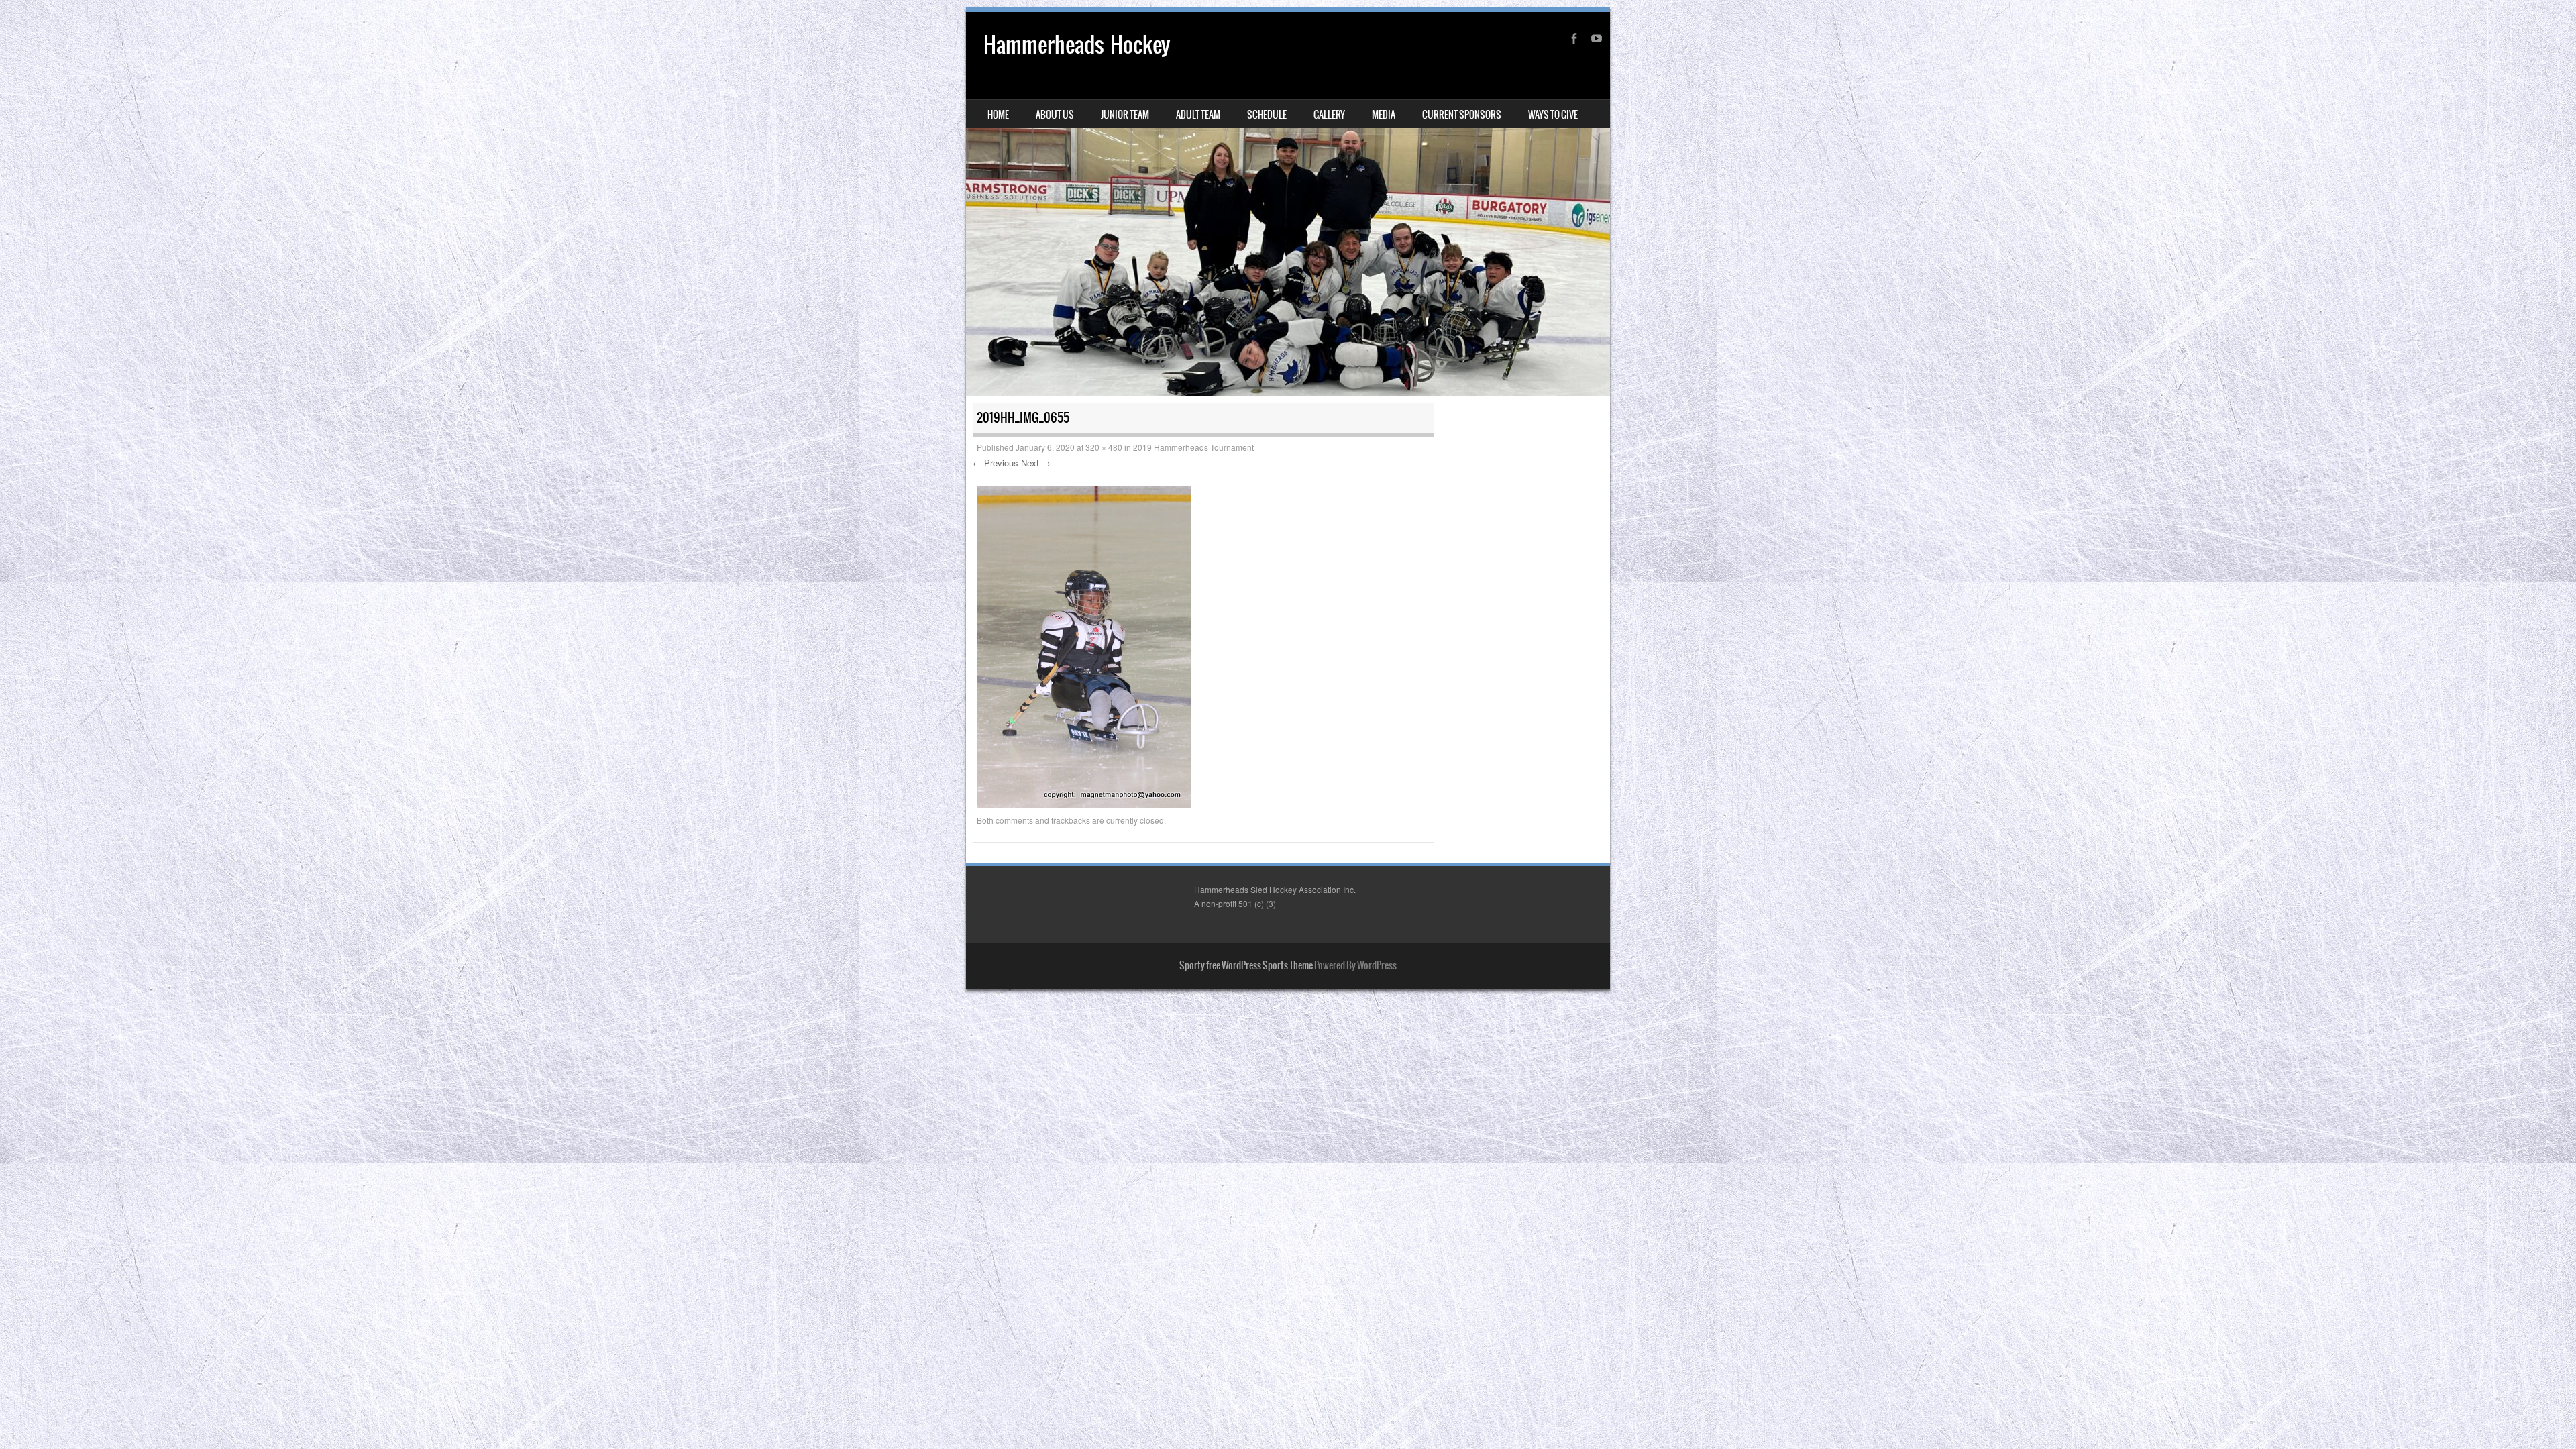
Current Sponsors (1462, 115)
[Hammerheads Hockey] (1288, 204)
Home (998, 115)
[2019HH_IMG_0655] (1084, 804)
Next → (1036, 463)
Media (1384, 115)
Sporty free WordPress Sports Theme (1246, 965)
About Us (1055, 115)
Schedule (1267, 115)
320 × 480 (1104, 447)
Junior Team (1125, 115)
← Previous (996, 463)
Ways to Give (1553, 115)
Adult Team (1198, 115)
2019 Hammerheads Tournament (1193, 447)
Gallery (1329, 115)
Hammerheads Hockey (1077, 45)
